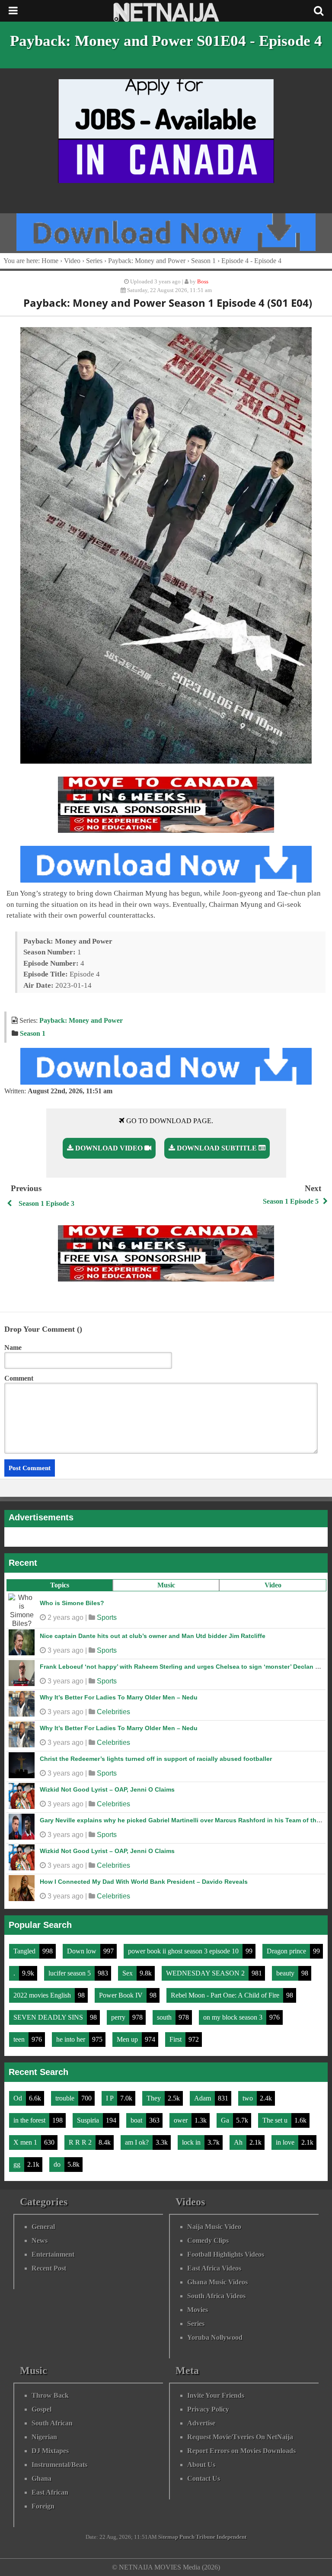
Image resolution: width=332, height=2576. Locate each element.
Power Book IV (122, 1995)
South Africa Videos (216, 2296)
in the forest (30, 2120)
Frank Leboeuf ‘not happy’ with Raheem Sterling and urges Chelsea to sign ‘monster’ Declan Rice (184, 1667)
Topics (60, 1585)
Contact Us (204, 2478)
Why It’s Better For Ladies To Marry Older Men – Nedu (119, 1697)
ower (182, 2120)
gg (18, 2164)
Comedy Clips (208, 2240)
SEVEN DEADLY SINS (49, 2017)
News (40, 2240)
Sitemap (168, 2537)
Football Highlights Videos (226, 2254)
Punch (187, 2537)
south (165, 2017)
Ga (226, 2120)
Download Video (109, 1148)
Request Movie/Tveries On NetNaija (240, 2437)
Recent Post (49, 2268)
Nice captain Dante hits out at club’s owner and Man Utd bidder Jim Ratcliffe (153, 1636)
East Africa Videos (214, 2268)
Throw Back (50, 2395)
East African (50, 2492)
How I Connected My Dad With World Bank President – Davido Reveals (144, 1882)
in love (286, 2142)
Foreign (43, 2506)
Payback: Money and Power (147, 261)
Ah (239, 2142)
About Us (201, 2465)
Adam (203, 2098)
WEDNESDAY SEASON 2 (206, 1973)
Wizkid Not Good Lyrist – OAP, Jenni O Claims (107, 1789)
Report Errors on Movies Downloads (241, 2451)
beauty (286, 1973)
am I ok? (138, 2142)
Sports (107, 1617)
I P (110, 2098)
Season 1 (203, 261)
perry (119, 2017)
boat (137, 2120)
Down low (83, 1951)
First (176, 2039)
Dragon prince (287, 1951)
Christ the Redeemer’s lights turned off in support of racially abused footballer (156, 1759)
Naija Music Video (214, 2227)
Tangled (25, 1951)
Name (13, 1347)
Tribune (206, 2537)
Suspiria (89, 2120)
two (249, 2098)
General (43, 2227)
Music (166, 1585)
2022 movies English (43, 1995)
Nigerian (44, 2437)
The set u (276, 2120)
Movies (198, 2310)
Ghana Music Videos (217, 2282)
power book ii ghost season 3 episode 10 (184, 1951)
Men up (128, 2039)
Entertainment (53, 2254)
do (58, 2164)
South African (52, 2423)
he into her (72, 2039)
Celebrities (113, 1712)
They (155, 2098)
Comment (19, 1378)
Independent (231, 2537)
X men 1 (26, 2142)
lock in (192, 2142)
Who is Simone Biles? (72, 1603)
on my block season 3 (234, 2017)
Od (19, 2098)
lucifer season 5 (70, 1973)
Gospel (41, 2409)
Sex (128, 1973)
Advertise (201, 2423)
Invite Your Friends (216, 2395)
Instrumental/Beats (59, 2465)
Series (94, 261)
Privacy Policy (208, 2409)
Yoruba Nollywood (215, 2337)
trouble (66, 2098)
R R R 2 (81, 2142)
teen (20, 2039)
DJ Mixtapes (50, 2451)
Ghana (41, 2478)
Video (273, 1585)
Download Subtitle (217, 1148)
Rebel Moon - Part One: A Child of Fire (226, 1995)
